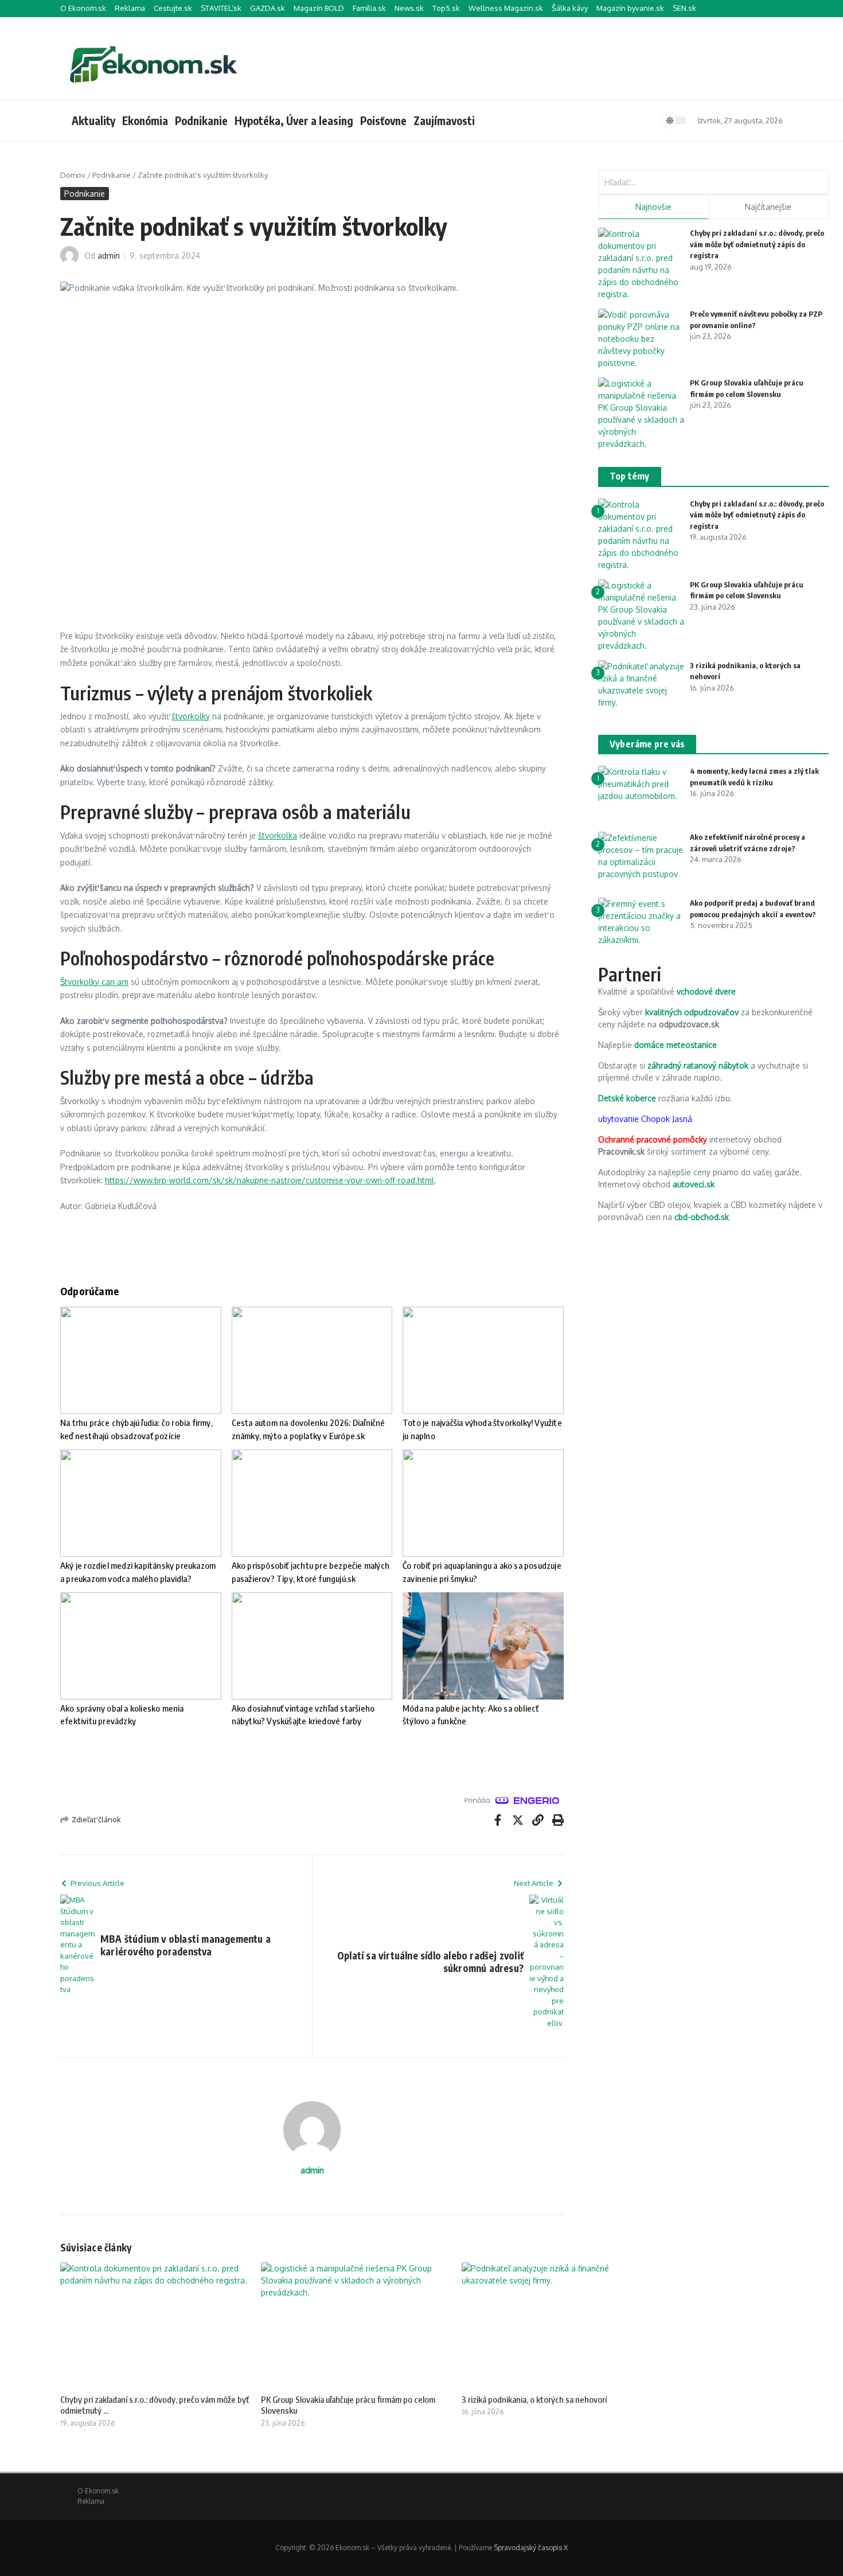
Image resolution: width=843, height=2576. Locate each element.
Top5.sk (446, 8)
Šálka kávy (570, 8)
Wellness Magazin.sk (506, 8)
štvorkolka (278, 835)
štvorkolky (191, 716)
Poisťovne (383, 120)
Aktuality (93, 120)
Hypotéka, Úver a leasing (294, 120)
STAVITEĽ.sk (221, 8)
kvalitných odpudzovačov (692, 1012)
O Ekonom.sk (83, 8)
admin (109, 256)
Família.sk (369, 8)
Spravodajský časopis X (531, 2548)
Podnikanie (201, 120)
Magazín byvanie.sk (630, 8)
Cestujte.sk (173, 8)
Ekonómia (145, 120)
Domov (73, 175)
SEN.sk (684, 8)
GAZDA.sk (268, 8)
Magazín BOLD (319, 8)
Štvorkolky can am (94, 982)
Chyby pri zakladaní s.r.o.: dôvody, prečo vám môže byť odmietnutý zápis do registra (757, 244)
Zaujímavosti (444, 120)
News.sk (409, 8)
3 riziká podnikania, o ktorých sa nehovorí (534, 2399)
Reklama (130, 8)
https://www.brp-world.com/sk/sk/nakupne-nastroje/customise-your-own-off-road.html (270, 1180)
